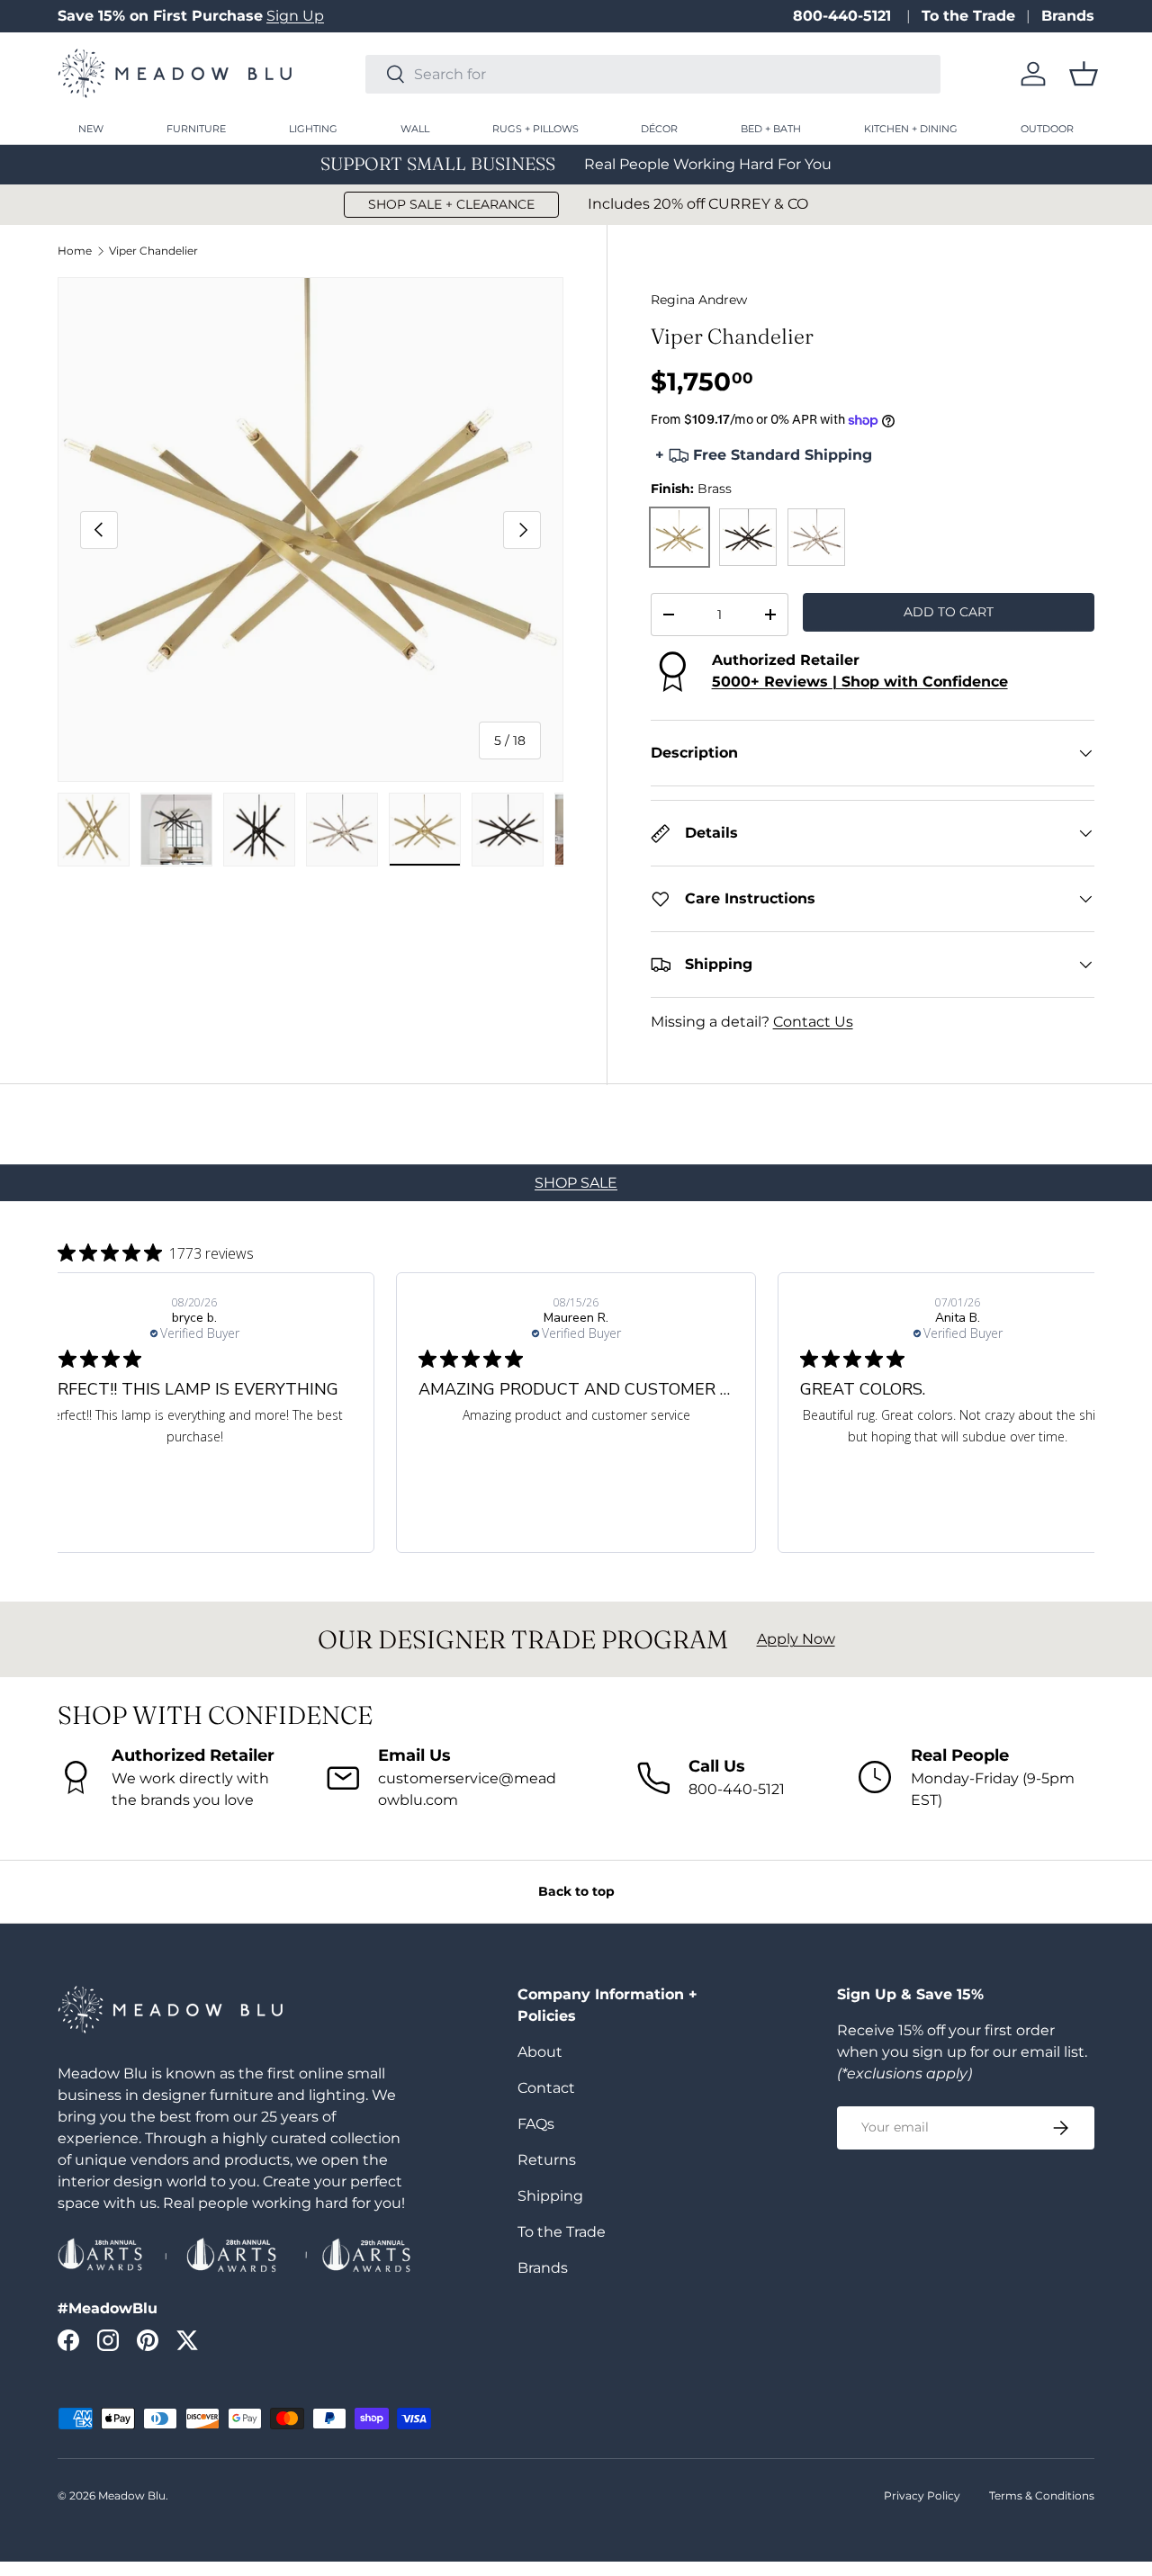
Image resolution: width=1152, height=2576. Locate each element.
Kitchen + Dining (911, 129)
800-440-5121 (844, 16)
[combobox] (653, 74)
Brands (1068, 16)
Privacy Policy (922, 2495)
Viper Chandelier (153, 251)
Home (75, 251)
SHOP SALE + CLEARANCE (451, 204)
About (540, 2052)
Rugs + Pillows (535, 129)
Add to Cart (949, 612)
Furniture (196, 129)
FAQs (536, 2124)
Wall (415, 129)
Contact (546, 2088)
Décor (659, 129)
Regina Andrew (699, 300)
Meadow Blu (132, 2495)
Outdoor (1047, 129)
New (91, 129)
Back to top (576, 1891)
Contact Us (813, 1022)
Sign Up (295, 16)
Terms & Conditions (1042, 2495)
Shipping (550, 2196)
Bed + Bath (771, 129)
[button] (1084, 74)
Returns (547, 2160)
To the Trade (968, 16)
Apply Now (796, 1639)
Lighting (313, 129)
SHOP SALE (576, 1183)
